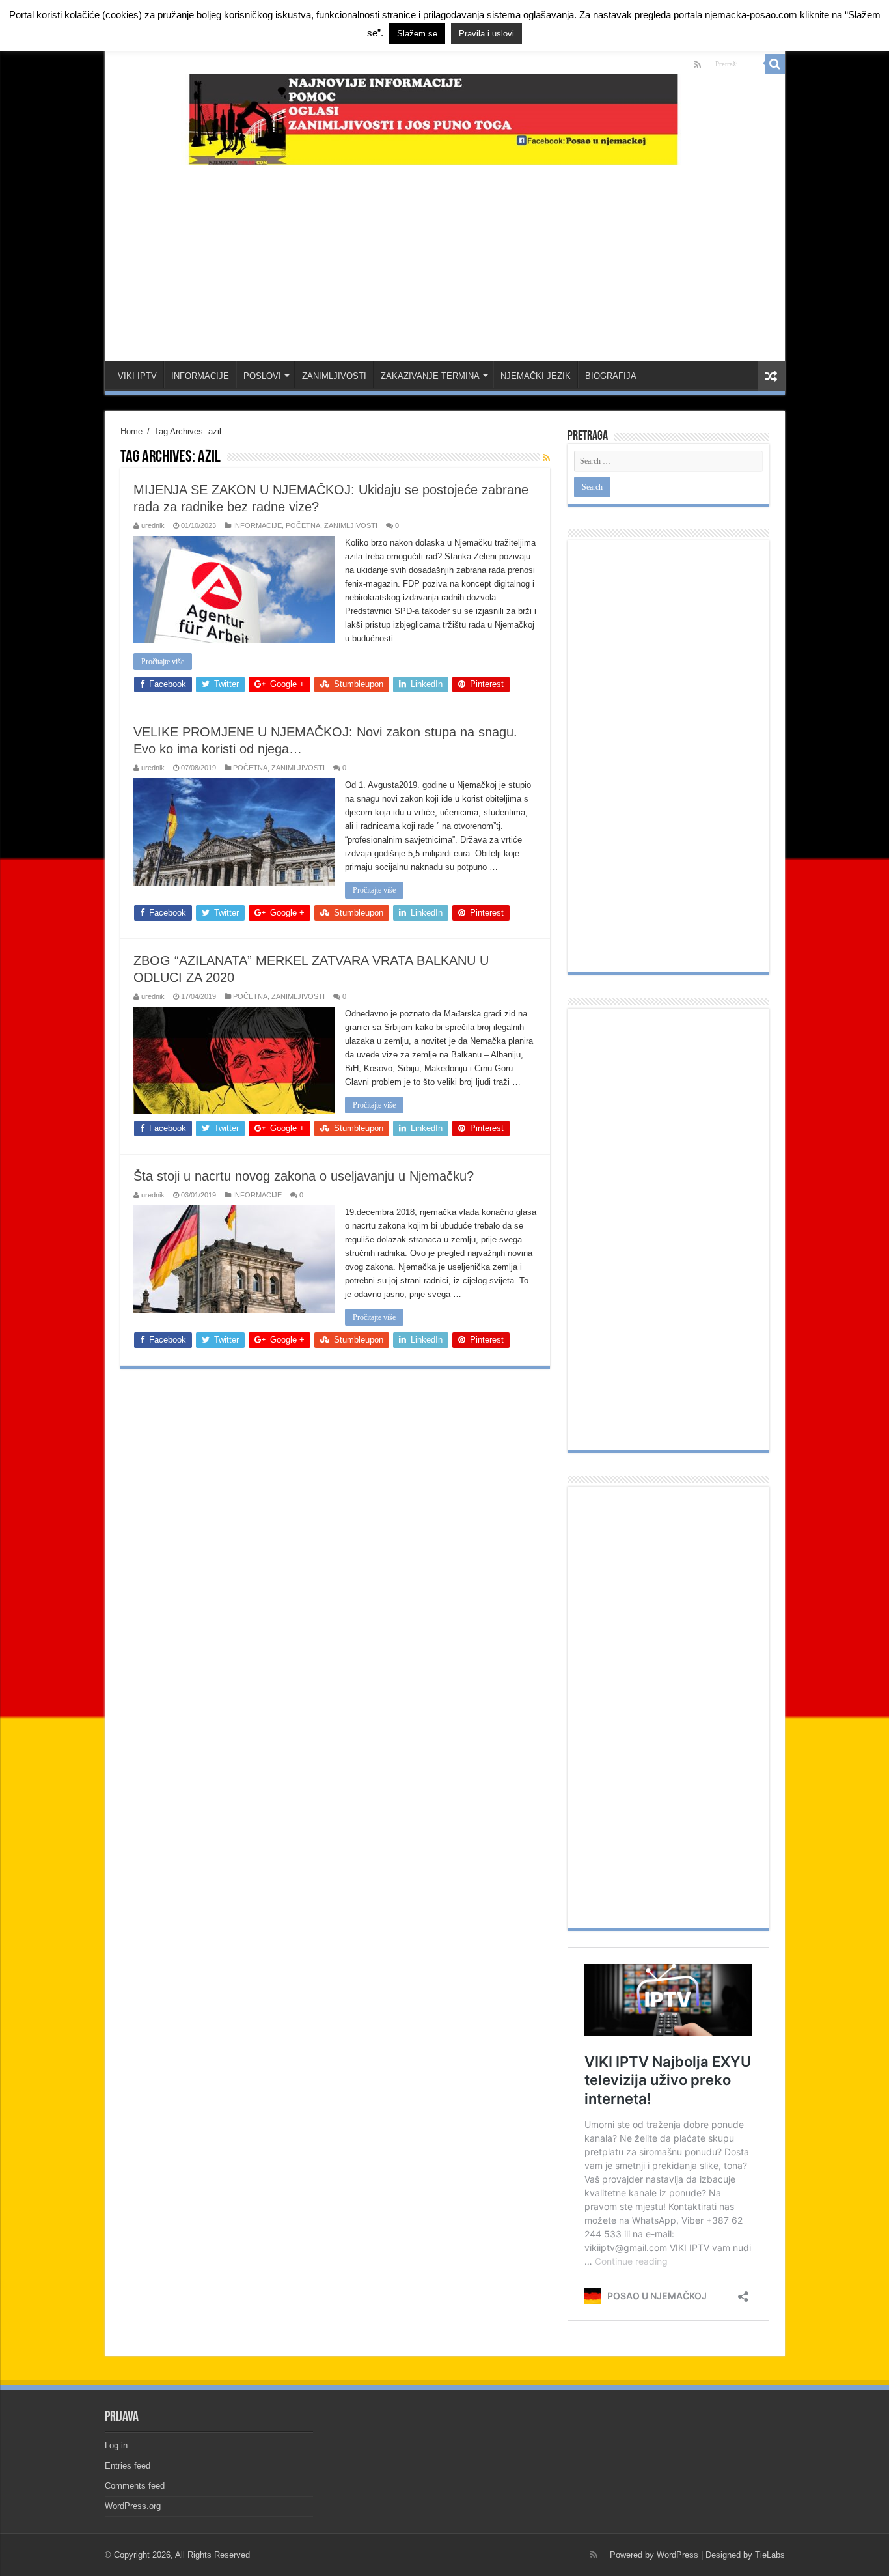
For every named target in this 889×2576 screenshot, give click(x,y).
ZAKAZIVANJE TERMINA (430, 376)
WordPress (677, 2555)
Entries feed (128, 2466)
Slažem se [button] (417, 34)
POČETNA (303, 525)
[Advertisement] (444, 257)
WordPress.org (133, 2506)
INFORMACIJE (200, 376)
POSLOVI (262, 376)
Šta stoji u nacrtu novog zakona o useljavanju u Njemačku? (304, 1176)
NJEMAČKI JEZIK (536, 376)
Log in (116, 2445)
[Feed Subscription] (546, 458)
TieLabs (770, 2555)
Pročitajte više (163, 662)
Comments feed (135, 2486)
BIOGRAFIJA (611, 376)
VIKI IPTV (137, 376)
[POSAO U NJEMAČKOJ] (445, 117)
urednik (153, 525)
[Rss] (697, 64)
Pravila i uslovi (486, 34)
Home (131, 431)
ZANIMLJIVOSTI (334, 376)
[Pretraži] (775, 64)
